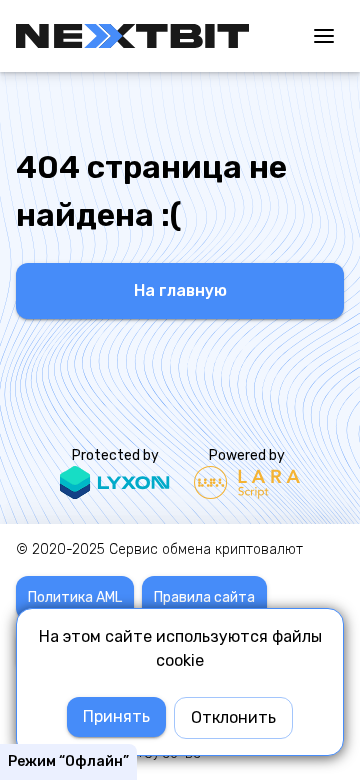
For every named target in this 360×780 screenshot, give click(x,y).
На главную (180, 290)
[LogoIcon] (132, 36)
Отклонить (233, 717)
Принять (116, 716)
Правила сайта (204, 597)
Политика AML (75, 597)
